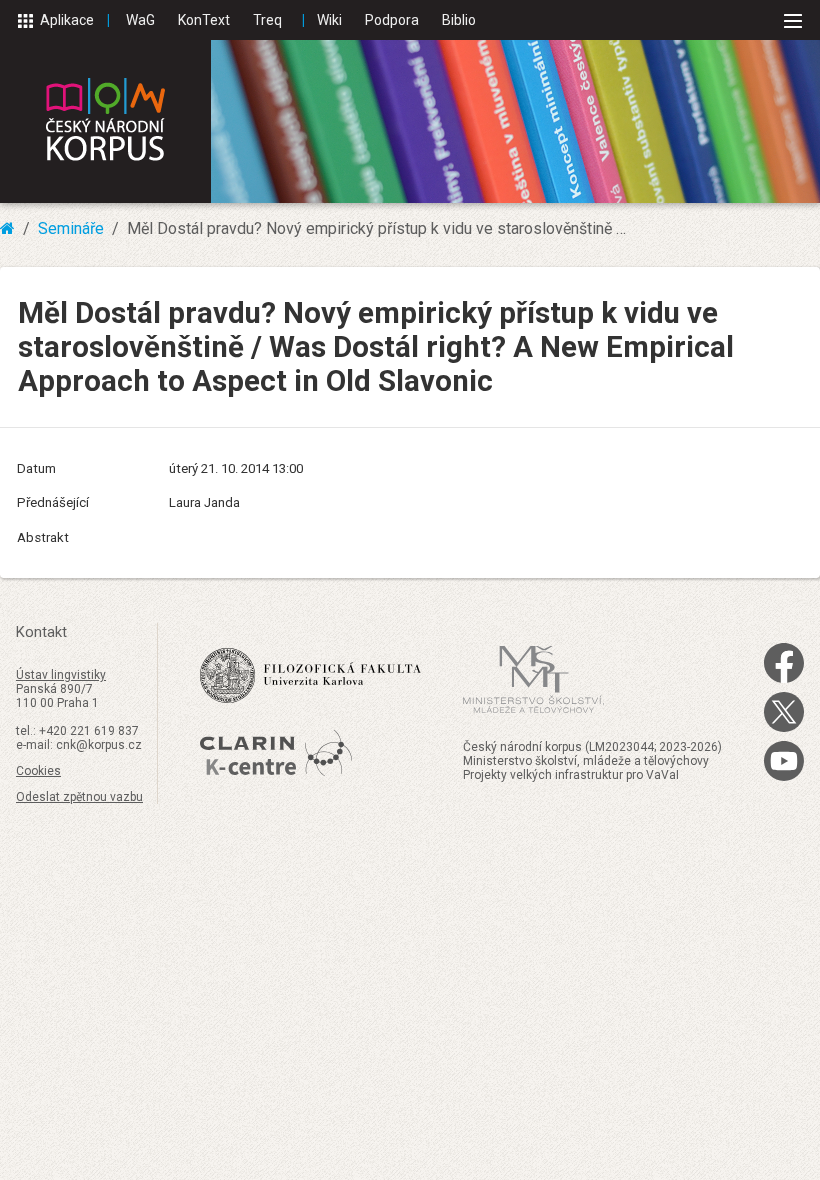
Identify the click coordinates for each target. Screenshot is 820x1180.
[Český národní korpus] (105, 121)
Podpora (392, 20)
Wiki (329, 20)
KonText (204, 20)
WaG (140, 20)
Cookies (38, 771)
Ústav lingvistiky (61, 675)
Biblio (459, 20)
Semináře (71, 228)
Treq (267, 20)
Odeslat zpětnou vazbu (79, 797)
